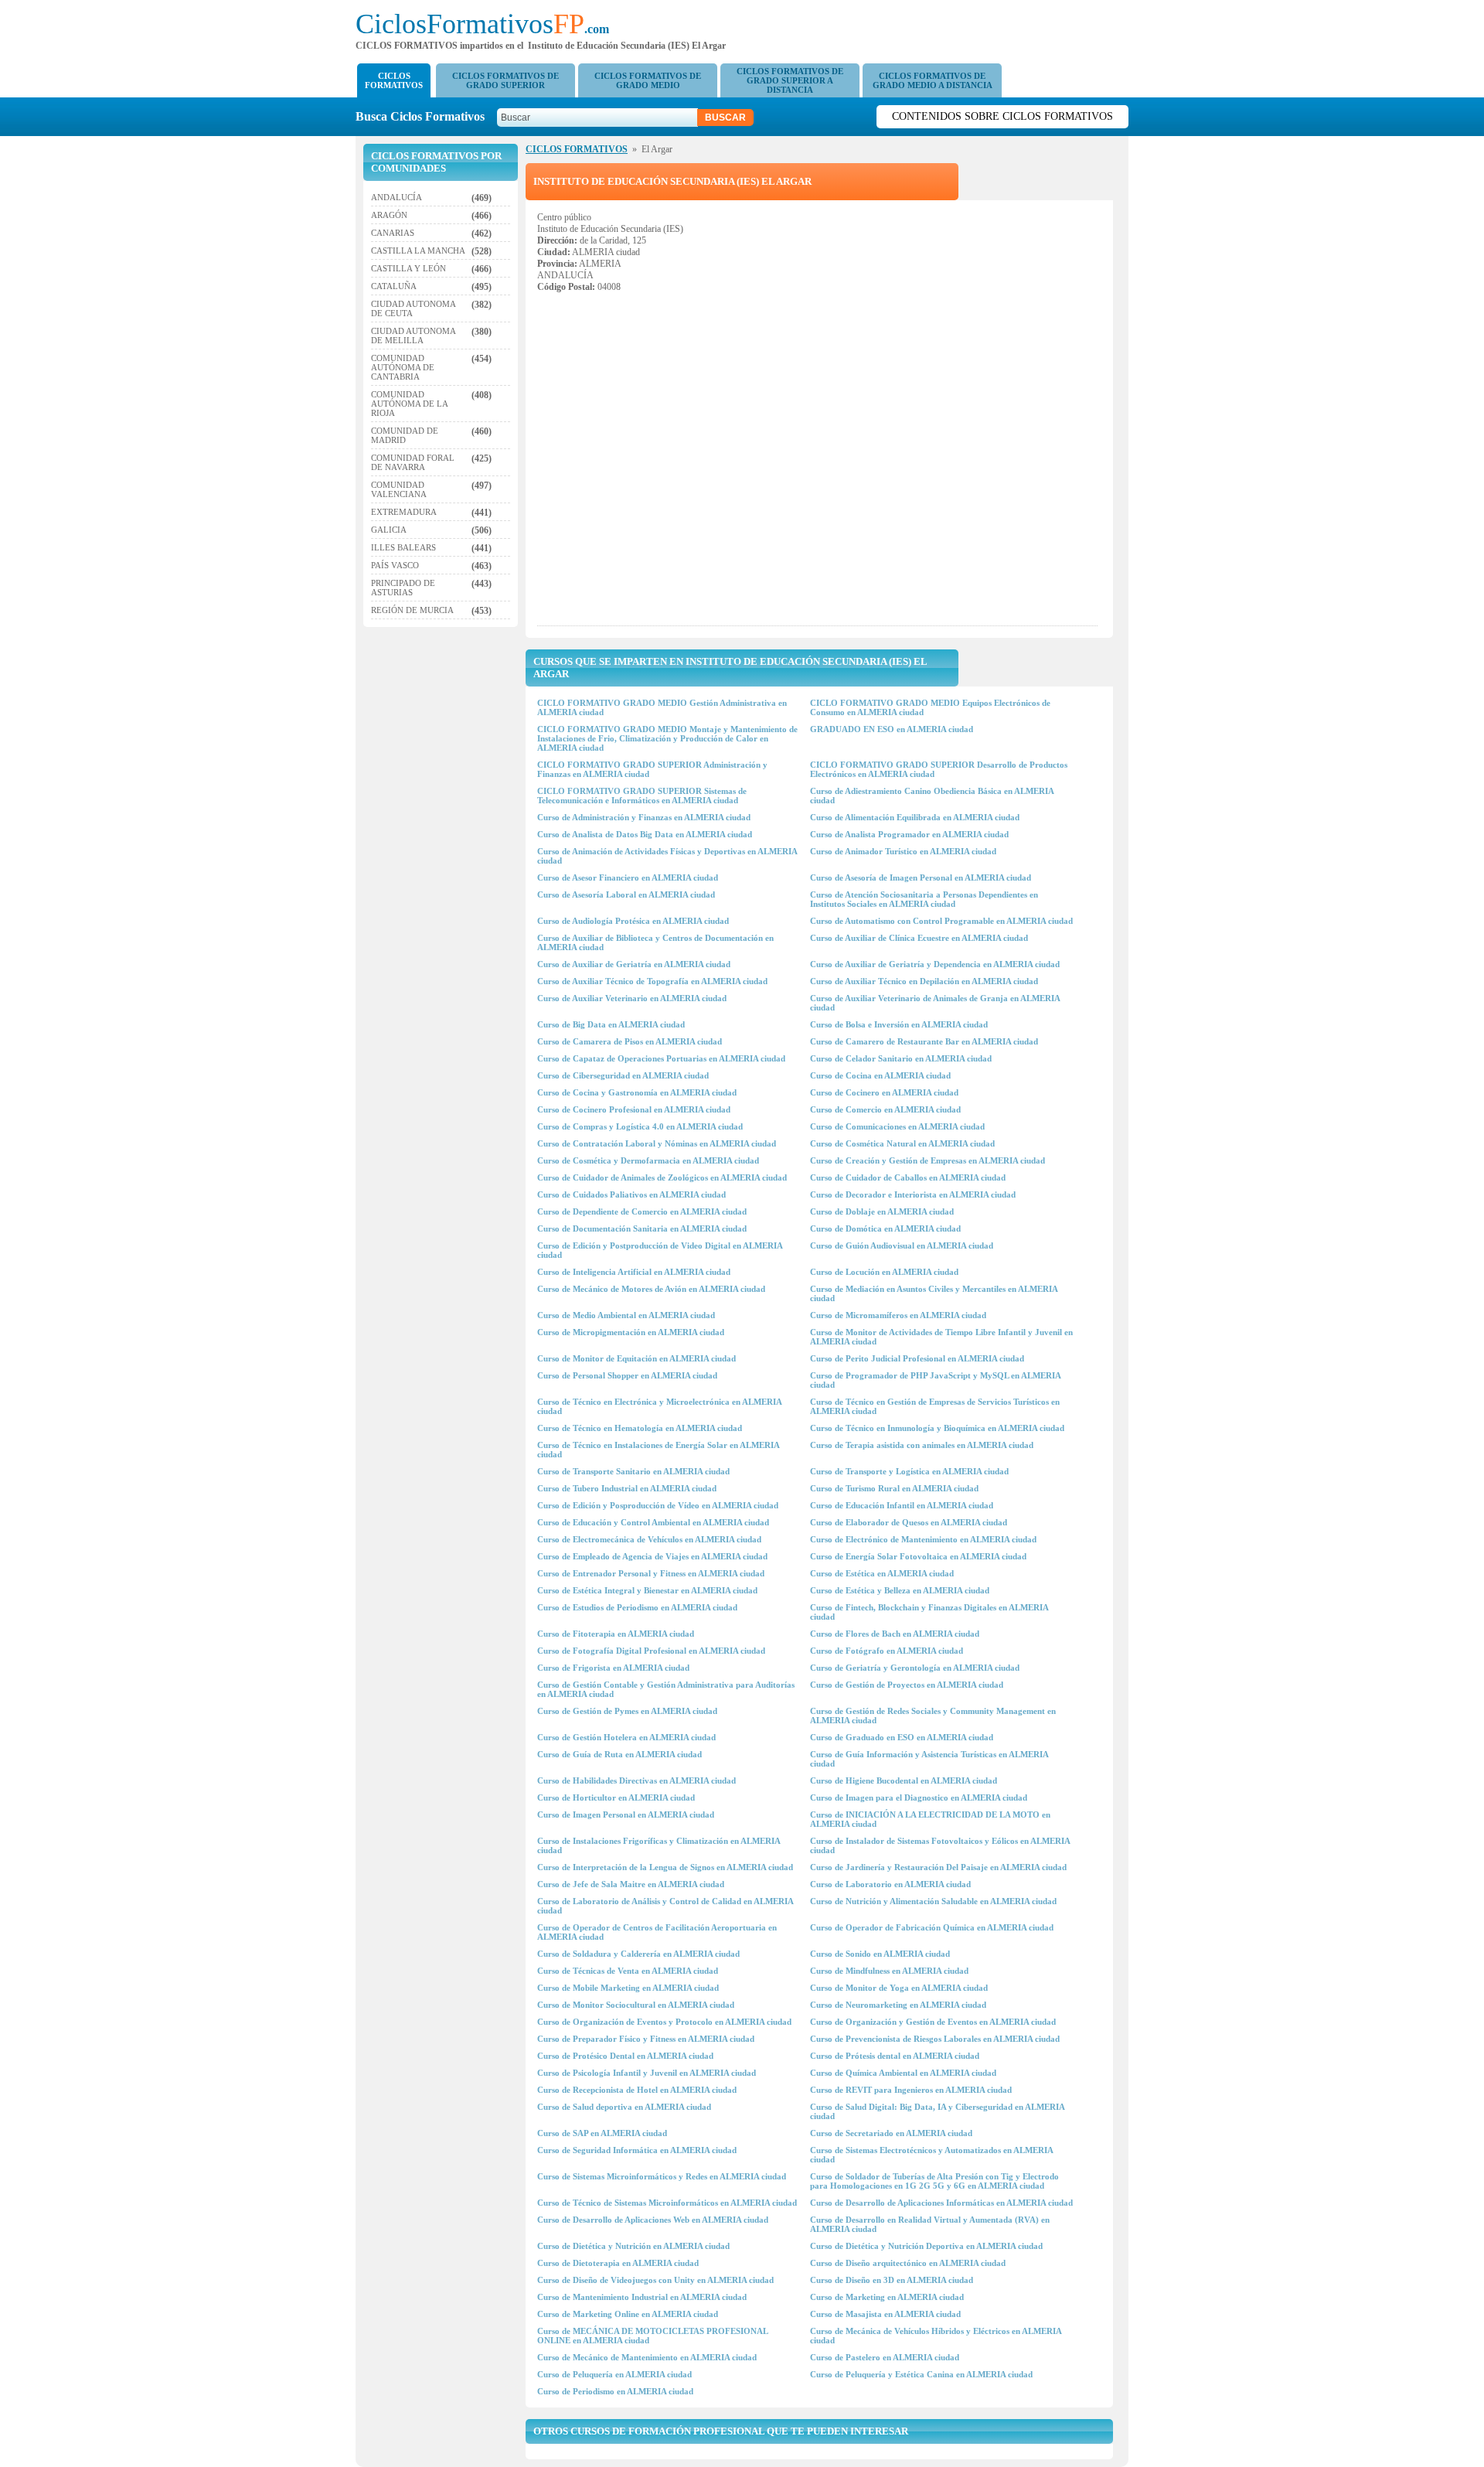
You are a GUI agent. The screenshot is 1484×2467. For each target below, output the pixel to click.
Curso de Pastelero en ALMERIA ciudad (885, 2357)
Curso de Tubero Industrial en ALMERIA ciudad (627, 1488)
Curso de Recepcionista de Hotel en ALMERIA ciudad (637, 2090)
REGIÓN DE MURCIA (412, 610)
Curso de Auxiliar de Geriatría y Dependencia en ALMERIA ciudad (935, 964)
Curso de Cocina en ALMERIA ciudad (880, 1075)
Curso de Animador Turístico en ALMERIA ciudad (903, 851)
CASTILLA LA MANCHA (418, 250)
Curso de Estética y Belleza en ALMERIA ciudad (900, 1590)
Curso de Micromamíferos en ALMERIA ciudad (898, 1315)
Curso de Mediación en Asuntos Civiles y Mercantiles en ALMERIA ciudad (934, 1293)
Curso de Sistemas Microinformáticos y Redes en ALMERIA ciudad (662, 2176)
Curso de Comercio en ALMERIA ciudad (885, 1109)
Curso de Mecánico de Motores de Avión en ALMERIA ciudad (651, 1289)
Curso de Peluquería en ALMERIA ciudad (614, 2374)
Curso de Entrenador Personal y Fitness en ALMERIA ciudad (651, 1573)
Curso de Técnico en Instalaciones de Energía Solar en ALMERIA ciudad (658, 1450)
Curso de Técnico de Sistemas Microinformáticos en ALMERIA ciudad (667, 2203)
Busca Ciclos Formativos (425, 116)
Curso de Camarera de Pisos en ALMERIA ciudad (630, 1041)
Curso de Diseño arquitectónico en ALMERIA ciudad (908, 2263)
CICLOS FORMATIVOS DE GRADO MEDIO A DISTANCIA (933, 80)
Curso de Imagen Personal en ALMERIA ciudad (626, 1814)
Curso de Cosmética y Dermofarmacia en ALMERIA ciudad (648, 1160)
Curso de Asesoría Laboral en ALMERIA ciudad (626, 894)
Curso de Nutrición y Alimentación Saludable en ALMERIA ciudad (933, 1901)
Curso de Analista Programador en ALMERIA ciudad (909, 834)
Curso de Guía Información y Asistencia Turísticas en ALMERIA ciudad (929, 1759)
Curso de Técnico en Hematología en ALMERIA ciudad (640, 1428)
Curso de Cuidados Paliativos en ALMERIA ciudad (631, 1194)
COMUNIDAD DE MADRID (405, 435)
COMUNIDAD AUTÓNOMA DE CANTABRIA (403, 367)
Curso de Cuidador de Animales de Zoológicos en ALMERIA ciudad (662, 1177)
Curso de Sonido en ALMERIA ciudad (880, 1954)
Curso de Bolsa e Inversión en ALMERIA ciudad (899, 1024)
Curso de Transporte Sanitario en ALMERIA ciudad (633, 1471)
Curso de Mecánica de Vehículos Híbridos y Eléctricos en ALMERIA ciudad (936, 2336)
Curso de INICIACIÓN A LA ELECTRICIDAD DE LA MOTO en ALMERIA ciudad (930, 1819)
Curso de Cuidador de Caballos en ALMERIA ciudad (908, 1177)
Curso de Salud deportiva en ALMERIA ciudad (624, 2107)
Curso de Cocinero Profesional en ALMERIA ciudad (634, 1109)
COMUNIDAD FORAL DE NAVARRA (413, 462)
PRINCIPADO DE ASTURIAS (403, 588)
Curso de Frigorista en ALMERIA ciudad (613, 1668)
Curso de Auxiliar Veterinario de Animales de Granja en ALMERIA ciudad (935, 1003)
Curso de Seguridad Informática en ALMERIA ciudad (637, 2150)
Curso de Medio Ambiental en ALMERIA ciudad (626, 1315)
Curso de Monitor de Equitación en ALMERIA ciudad (636, 1358)
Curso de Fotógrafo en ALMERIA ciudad (887, 1651)
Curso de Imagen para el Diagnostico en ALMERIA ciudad (919, 1797)
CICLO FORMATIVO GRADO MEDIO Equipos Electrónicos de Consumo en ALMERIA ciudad (930, 707)
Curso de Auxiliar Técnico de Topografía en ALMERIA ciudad (652, 981)
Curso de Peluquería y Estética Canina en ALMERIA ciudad (921, 2374)
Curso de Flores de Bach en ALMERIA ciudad (895, 1634)
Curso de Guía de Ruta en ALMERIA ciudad (619, 1754)
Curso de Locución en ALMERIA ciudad (884, 1272)
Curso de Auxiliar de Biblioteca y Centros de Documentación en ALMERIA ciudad (655, 942)
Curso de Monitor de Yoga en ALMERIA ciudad (899, 1988)
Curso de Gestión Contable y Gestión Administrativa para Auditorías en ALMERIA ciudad (666, 1689)
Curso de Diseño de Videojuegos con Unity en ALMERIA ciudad (655, 2280)
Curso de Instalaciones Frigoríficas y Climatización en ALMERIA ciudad (659, 1845)
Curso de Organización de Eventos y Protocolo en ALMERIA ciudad (664, 2022)
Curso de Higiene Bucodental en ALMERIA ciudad (904, 1780)
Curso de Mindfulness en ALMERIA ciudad (889, 1971)
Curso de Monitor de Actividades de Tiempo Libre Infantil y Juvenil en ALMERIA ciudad (941, 1337)
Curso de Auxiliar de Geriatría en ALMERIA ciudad (634, 964)
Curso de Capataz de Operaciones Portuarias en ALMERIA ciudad (661, 1058)
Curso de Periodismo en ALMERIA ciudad (615, 2391)
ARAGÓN (389, 215)
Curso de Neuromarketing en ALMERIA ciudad (898, 2005)
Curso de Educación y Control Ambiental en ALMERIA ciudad (653, 1522)
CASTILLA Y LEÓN (408, 268)
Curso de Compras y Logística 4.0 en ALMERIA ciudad (640, 1126)
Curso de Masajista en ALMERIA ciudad (885, 2314)
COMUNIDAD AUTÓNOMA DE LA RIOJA (409, 404)
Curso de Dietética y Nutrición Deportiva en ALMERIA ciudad (926, 2246)
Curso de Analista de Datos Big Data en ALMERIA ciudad (645, 834)
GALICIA (389, 530)
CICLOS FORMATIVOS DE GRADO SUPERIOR (505, 80)
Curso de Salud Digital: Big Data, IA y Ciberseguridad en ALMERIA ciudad (937, 2111)
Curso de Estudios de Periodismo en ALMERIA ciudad (637, 1607)
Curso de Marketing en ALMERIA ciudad (887, 2297)
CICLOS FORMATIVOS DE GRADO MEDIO (648, 80)
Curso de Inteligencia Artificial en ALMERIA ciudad (634, 1272)
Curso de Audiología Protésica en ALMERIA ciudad (633, 921)
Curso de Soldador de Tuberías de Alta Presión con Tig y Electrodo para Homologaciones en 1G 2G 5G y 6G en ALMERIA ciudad (934, 2181)
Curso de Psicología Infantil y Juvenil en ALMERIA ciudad (647, 2073)
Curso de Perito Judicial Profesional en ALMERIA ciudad (917, 1358)
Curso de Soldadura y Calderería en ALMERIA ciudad (638, 1954)
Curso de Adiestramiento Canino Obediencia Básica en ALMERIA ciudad (932, 796)
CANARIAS (393, 233)
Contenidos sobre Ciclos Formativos (1002, 116)
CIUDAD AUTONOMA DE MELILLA (413, 336)
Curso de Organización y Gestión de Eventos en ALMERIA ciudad (933, 2022)
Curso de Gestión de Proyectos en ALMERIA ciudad (907, 1685)
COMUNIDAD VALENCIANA (399, 489)
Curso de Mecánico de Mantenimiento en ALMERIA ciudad (647, 2357)
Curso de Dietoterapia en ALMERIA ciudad (618, 2263)
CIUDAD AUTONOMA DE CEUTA (413, 308)
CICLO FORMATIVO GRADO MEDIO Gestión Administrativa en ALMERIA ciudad (662, 707)
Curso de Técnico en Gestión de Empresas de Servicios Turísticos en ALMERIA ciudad (935, 1406)
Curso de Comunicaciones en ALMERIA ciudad (897, 1126)
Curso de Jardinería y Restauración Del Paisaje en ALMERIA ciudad (938, 1867)
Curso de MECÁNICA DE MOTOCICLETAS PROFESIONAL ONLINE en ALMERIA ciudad (652, 2336)
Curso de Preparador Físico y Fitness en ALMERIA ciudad (646, 2039)
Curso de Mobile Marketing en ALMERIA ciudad (628, 1988)
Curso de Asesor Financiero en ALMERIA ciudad (628, 877)
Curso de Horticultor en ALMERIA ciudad (616, 1797)
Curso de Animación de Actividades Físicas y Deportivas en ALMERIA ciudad (667, 856)
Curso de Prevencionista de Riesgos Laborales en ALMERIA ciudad (935, 2039)
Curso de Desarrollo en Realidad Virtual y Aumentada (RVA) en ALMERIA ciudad (930, 2224)
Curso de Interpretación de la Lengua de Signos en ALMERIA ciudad (665, 1867)
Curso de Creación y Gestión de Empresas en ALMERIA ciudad (927, 1160)
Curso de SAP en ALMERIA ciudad (602, 2133)
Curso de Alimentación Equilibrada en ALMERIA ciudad (915, 817)
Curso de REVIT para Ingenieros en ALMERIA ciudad (911, 2090)
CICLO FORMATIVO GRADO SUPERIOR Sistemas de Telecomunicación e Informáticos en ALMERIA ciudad (642, 796)
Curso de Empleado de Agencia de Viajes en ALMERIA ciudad (652, 1556)
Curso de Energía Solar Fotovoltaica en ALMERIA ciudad (918, 1556)
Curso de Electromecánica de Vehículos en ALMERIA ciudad (649, 1539)
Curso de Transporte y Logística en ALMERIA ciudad (909, 1471)
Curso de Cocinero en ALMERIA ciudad (884, 1092)
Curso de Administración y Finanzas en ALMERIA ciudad (644, 817)
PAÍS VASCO (395, 565)
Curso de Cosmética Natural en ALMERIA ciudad (902, 1143)
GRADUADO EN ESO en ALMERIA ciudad (892, 729)
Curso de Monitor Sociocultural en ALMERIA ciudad (636, 2005)
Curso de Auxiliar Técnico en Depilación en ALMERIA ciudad (924, 981)
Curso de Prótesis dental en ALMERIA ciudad (895, 2056)
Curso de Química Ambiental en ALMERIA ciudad (903, 2073)
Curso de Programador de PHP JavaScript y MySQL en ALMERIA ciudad (935, 1380)
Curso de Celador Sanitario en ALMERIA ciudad (901, 1058)
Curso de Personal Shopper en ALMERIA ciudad (627, 1375)
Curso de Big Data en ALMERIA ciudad (611, 1024)
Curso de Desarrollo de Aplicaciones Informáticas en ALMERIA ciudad (941, 2203)
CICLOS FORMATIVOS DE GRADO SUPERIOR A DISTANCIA (790, 80)
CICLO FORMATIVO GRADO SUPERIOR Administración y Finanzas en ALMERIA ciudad (652, 769)
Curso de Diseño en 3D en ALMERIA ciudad (892, 2280)
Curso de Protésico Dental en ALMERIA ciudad (625, 2056)
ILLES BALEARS (403, 547)
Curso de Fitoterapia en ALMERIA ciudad (616, 1634)
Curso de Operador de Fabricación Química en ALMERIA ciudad (932, 1927)
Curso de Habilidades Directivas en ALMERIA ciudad (636, 1780)
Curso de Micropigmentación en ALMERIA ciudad (631, 1332)
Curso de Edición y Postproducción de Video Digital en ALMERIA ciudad (660, 1250)
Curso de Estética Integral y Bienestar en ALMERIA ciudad (647, 1590)
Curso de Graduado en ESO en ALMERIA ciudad (902, 1737)
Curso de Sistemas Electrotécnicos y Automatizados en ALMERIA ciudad (931, 2155)
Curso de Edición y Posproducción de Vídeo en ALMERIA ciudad (658, 1505)
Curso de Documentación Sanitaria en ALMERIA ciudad (642, 1228)
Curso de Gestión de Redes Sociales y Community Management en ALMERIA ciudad (933, 1716)
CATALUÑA (394, 286)
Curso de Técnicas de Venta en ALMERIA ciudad (628, 1971)
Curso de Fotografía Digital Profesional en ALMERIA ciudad (651, 1651)
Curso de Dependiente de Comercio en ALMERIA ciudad (642, 1211)
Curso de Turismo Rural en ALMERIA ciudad (894, 1488)
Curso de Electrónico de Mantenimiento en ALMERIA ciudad (923, 1539)
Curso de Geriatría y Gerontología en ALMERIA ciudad (915, 1668)
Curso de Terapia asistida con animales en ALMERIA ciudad (922, 1445)
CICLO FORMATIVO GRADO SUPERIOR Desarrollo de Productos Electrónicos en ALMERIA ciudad (939, 769)
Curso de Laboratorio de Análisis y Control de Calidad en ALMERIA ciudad (665, 1906)
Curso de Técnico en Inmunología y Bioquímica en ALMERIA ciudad (937, 1428)
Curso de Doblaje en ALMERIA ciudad (882, 1211)
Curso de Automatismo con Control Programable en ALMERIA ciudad (941, 921)
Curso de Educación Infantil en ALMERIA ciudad (902, 1505)
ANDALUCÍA (397, 197)
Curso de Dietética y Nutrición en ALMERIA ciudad (633, 2246)
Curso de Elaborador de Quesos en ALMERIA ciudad (909, 1522)
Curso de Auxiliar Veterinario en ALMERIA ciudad (632, 998)
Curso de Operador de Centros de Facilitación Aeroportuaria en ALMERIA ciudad (657, 1932)
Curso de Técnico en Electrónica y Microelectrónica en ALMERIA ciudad (659, 1406)
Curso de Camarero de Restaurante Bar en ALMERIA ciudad (924, 1041)
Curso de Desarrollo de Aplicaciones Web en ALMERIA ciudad (653, 2220)
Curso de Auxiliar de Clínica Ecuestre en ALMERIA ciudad (919, 938)
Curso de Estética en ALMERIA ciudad (882, 1573)
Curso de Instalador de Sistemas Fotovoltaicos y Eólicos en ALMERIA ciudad (940, 1845)
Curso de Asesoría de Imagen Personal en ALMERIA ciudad (921, 877)
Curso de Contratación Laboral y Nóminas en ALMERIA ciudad (657, 1143)
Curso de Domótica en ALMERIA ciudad (885, 1228)
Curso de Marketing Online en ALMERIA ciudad (628, 2314)
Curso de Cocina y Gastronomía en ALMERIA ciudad (637, 1092)
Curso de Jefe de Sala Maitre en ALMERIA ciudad (631, 1884)
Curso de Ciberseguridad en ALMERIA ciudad (623, 1075)
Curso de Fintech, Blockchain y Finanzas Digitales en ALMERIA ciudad (929, 1612)
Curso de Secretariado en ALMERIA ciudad (891, 2133)
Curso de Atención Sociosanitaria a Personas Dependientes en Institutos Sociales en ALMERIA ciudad (924, 899)
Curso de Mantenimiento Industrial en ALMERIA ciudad (642, 2297)
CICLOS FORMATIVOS (394, 80)
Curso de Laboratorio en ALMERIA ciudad (890, 1884)
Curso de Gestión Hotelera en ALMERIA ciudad (626, 1737)
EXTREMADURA (404, 512)
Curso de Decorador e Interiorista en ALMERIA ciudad (913, 1194)
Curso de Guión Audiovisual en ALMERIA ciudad (902, 1245)
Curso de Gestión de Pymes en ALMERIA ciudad (627, 1711)
